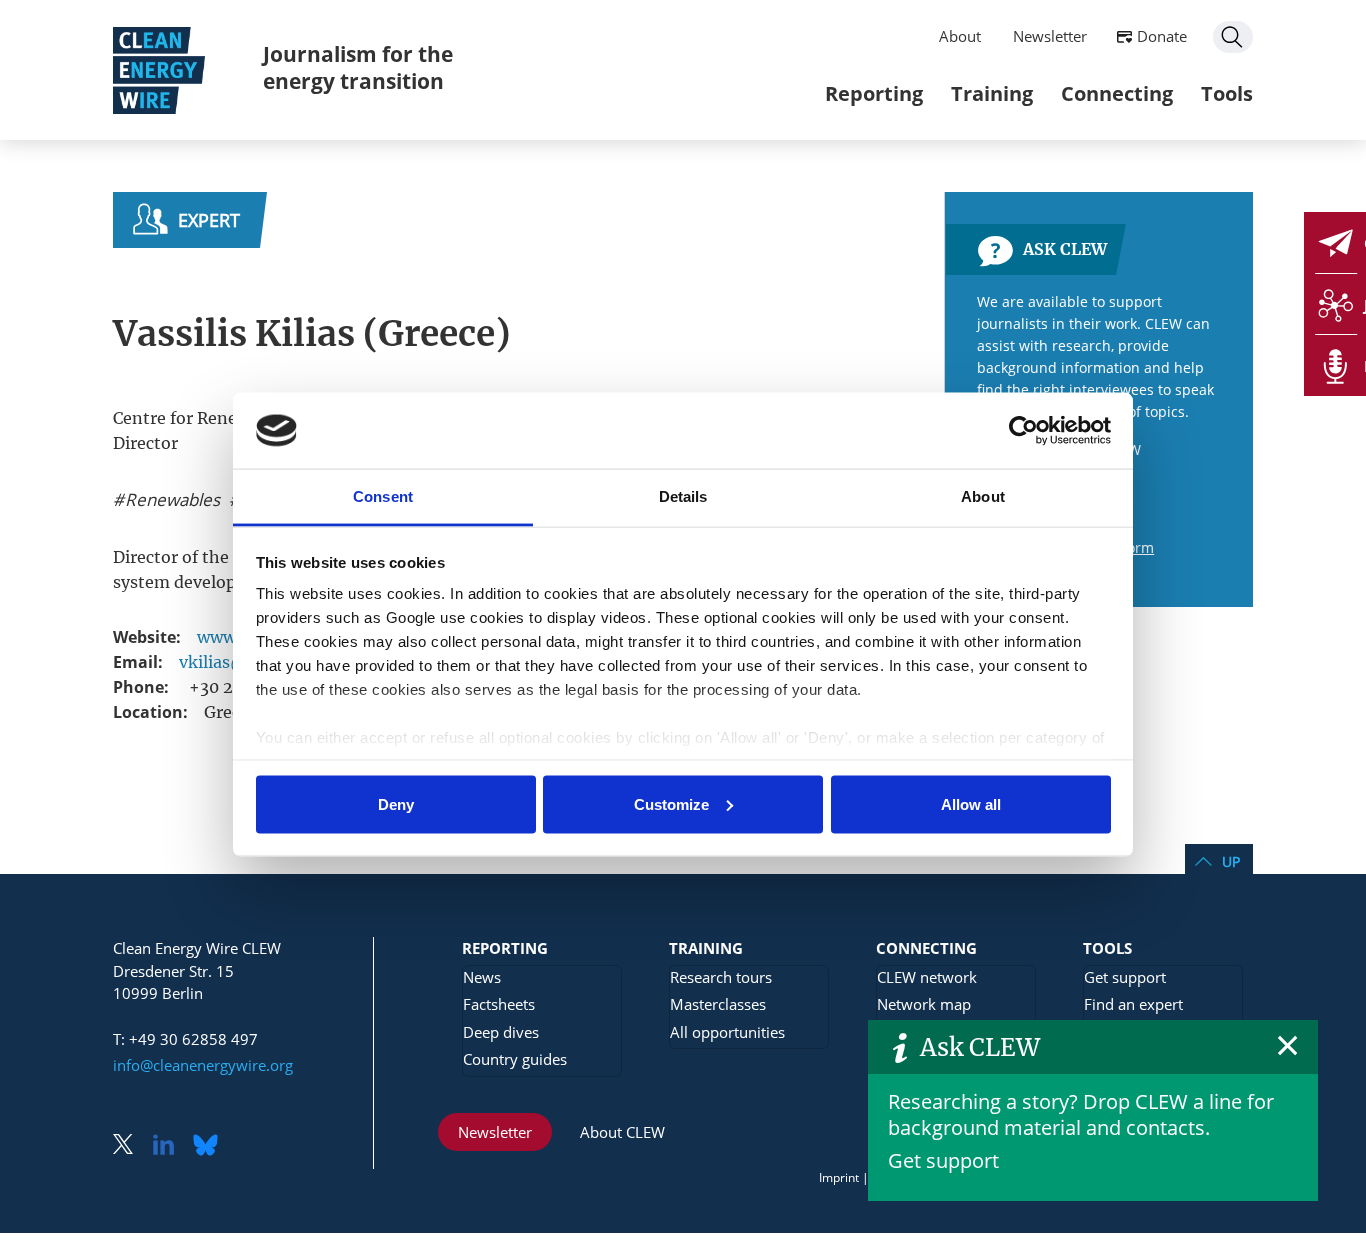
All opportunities (727, 1032)
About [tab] (983, 496)
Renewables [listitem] (170, 500)
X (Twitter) (131, 1146)
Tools (1227, 93)
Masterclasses (718, 1004)
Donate (1162, 36)
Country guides (515, 1059)
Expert (209, 220)
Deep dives (501, 1032)
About (960, 36)
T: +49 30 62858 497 (185, 1039)
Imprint (839, 1177)
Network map (924, 1004)
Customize (671, 803)
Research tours (721, 977)
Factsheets (499, 1004)
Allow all (971, 803)
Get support (943, 1160)
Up (1231, 861)
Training (992, 93)
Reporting (874, 93)
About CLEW (622, 1132)
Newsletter (1050, 36)
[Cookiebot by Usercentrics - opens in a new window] (1023, 430)
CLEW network (927, 977)
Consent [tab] (383, 496)
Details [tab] (683, 496)
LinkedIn (171, 1146)
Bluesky (211, 1146)
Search (1233, 37)
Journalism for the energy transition (358, 67)
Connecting (1117, 93)
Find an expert (1133, 1004)
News (482, 977)
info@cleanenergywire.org (203, 1065)
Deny (396, 803)
